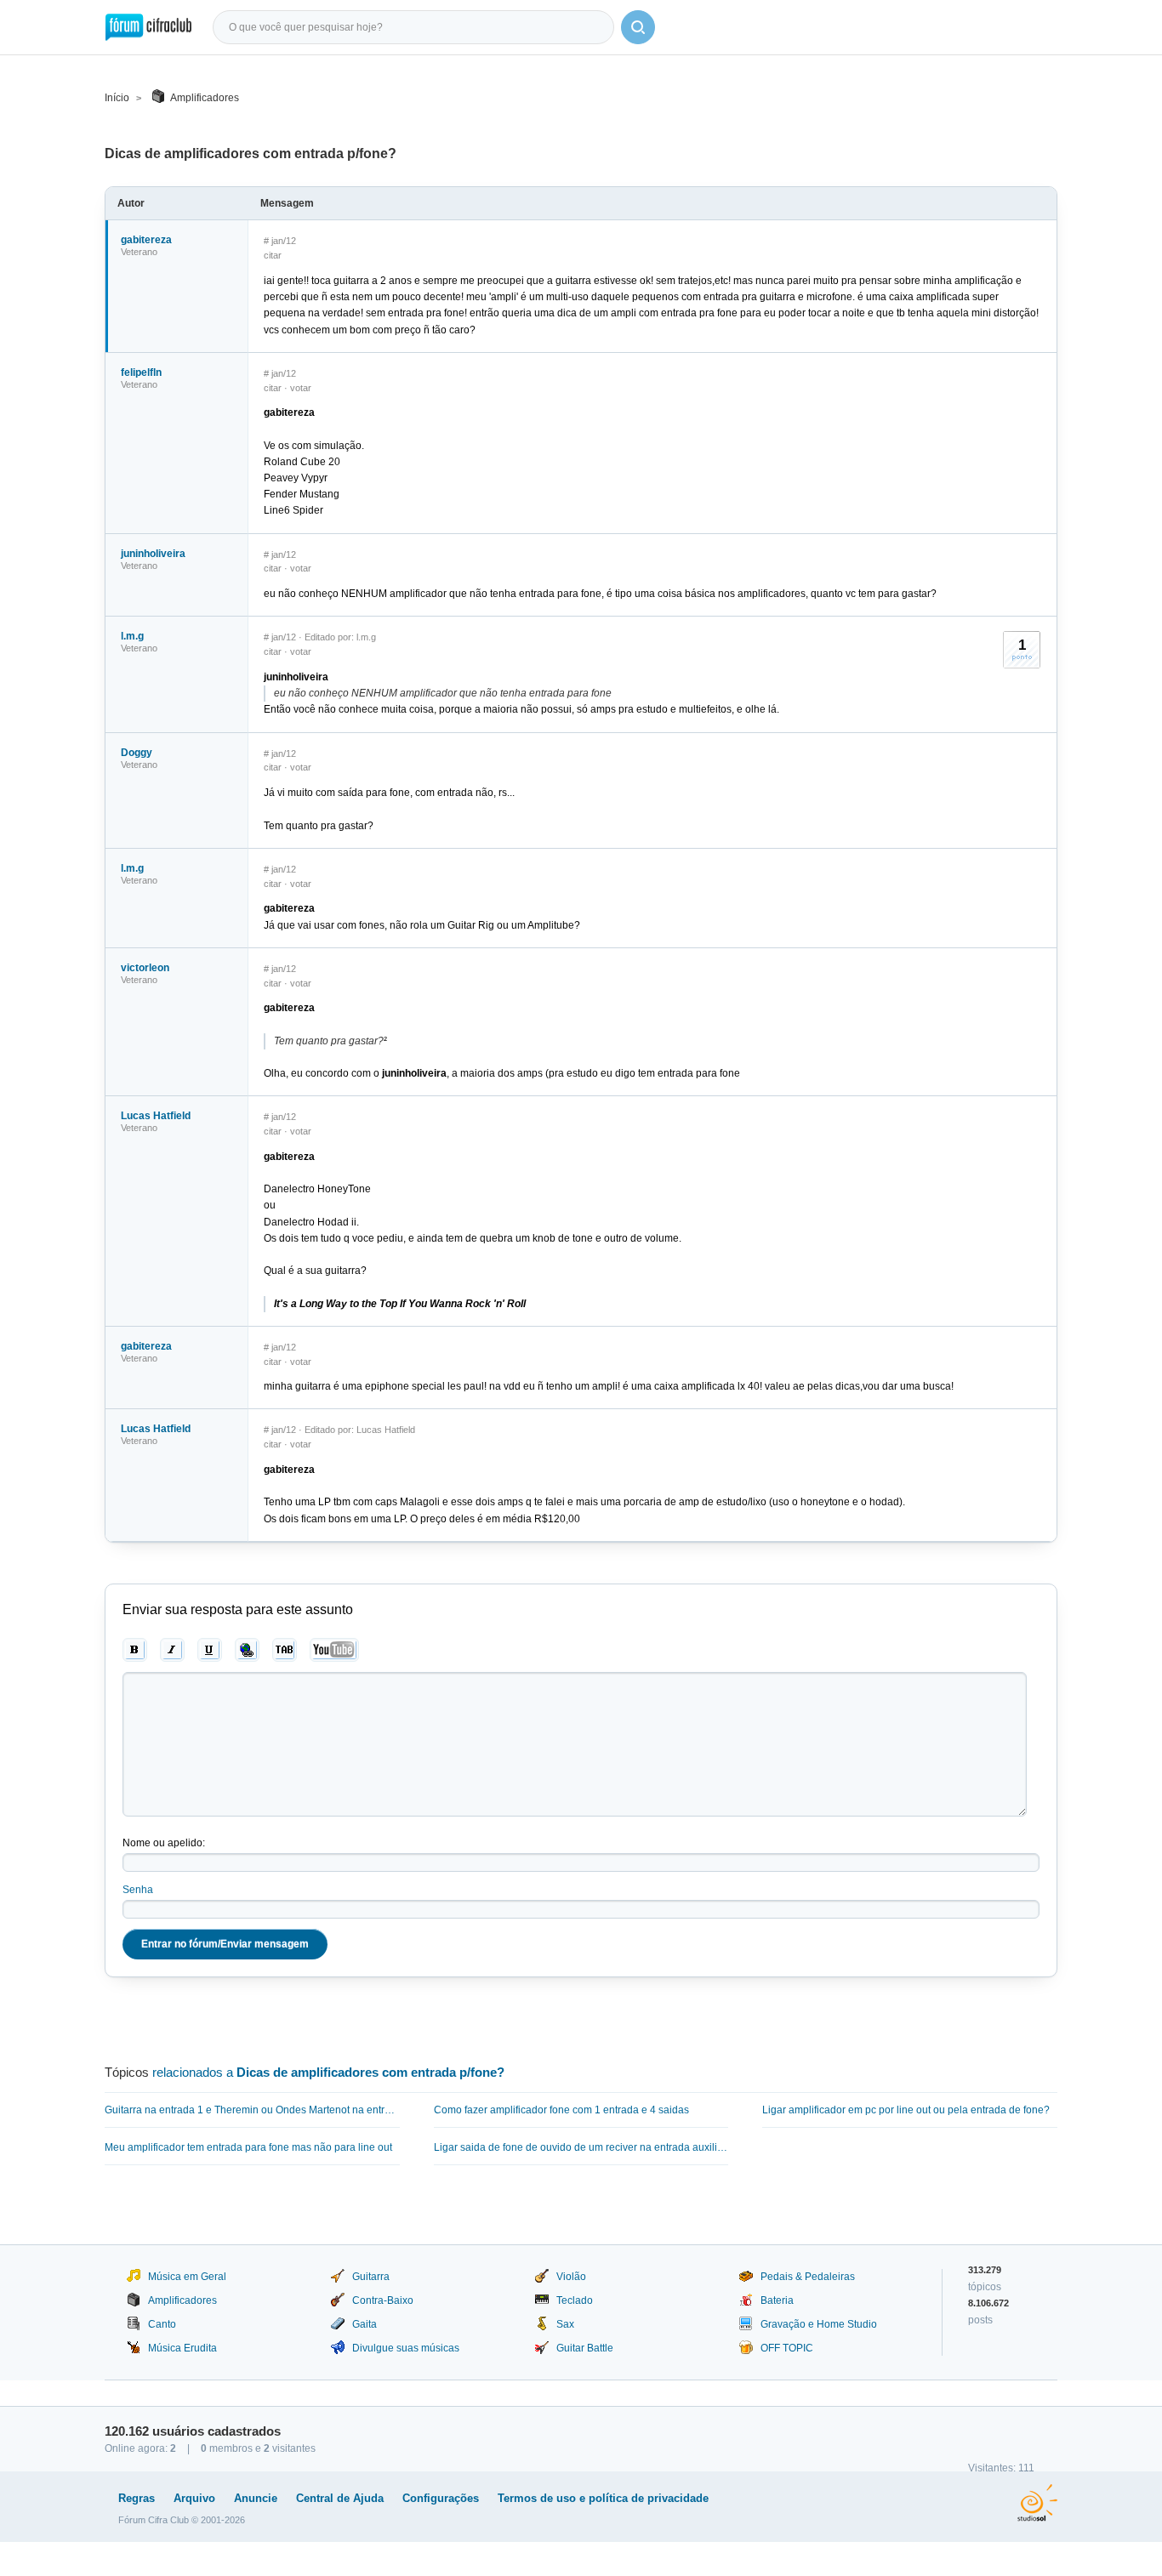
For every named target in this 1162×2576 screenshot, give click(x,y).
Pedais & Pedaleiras (808, 2277)
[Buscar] (638, 27)
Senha (138, 1890)
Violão (571, 2277)
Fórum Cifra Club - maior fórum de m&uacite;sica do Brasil (148, 27)
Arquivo (194, 2498)
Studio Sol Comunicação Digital (1037, 2503)
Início (117, 98)
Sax (565, 2324)
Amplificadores (205, 98)
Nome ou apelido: (164, 1843)
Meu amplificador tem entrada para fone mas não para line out (248, 2147)
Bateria (777, 2300)
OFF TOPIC (787, 2348)
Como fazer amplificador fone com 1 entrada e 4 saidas (561, 2110)
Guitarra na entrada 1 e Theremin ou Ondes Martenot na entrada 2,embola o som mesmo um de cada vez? (252, 2110)
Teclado (575, 2300)
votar (301, 388)
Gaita (365, 2324)
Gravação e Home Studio (819, 2324)
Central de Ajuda (340, 2498)
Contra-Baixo (383, 2300)
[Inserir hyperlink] (247, 1650)
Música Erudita (182, 2348)
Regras (137, 2498)
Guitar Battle (585, 2348)
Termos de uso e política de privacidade (603, 2498)
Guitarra (371, 2277)
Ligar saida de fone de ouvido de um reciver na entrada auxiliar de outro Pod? (581, 2147)
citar (273, 255)
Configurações (441, 2498)
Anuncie (256, 2498)
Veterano (139, 252)
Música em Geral (187, 2277)
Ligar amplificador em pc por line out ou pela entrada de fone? (906, 2110)
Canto (162, 2324)
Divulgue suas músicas (406, 2348)
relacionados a (328, 2072)
